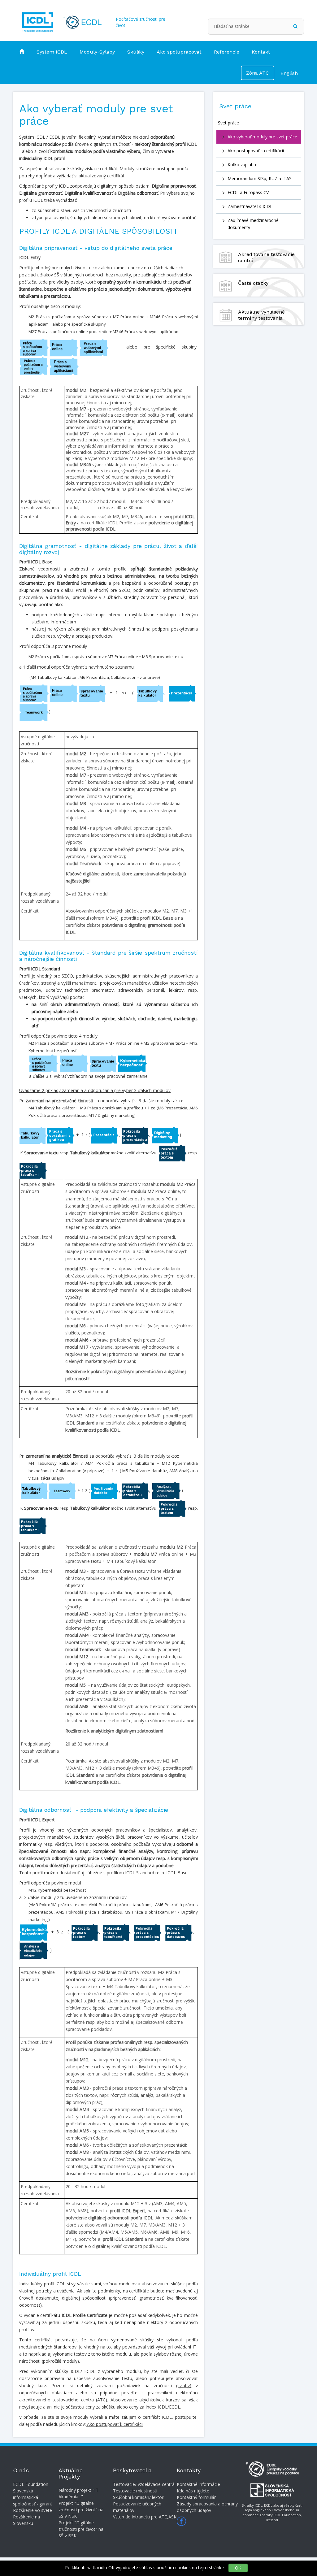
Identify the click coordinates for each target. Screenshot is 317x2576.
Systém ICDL (52, 52)
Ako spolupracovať (179, 52)
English (289, 73)
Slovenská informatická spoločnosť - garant (33, 2497)
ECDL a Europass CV (248, 192)
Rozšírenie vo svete (33, 2510)
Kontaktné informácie (198, 2484)
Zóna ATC (258, 73)
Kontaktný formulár (196, 2497)
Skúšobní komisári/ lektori (139, 2497)
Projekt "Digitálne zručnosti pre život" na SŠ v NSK (81, 2510)
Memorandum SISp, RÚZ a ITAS (260, 178)
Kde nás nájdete (193, 2491)
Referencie (227, 52)
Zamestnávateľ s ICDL (250, 206)
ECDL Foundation (31, 2484)
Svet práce (228, 123)
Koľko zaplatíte (243, 165)
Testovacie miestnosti (135, 2491)
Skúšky (136, 52)
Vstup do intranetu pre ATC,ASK (145, 2517)
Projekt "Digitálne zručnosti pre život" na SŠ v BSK (81, 2529)
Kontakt (261, 52)
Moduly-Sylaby (97, 52)
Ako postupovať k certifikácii (256, 151)
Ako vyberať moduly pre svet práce (262, 137)
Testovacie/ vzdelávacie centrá (144, 2484)
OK (238, 2568)
